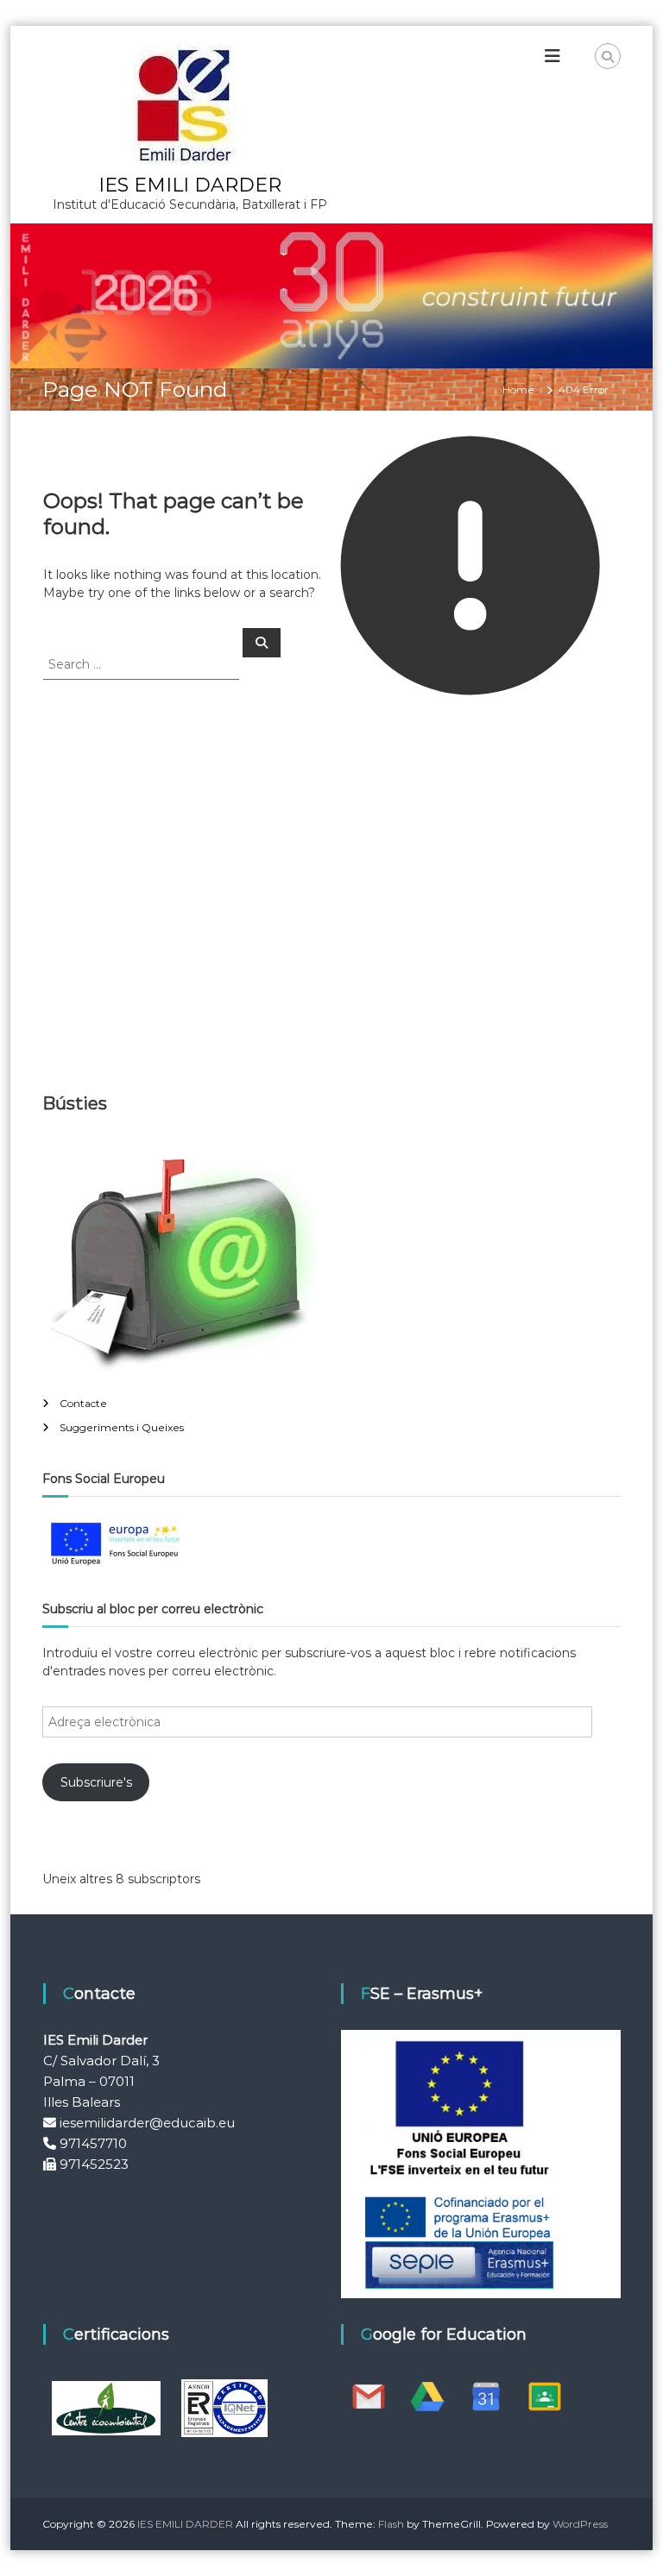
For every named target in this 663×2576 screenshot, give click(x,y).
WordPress (580, 2524)
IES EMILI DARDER (190, 185)
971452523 (94, 2164)
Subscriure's (96, 1782)
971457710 (93, 2143)
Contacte (83, 1403)
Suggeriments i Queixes (122, 1427)
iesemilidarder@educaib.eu (147, 2123)
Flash (391, 2524)
